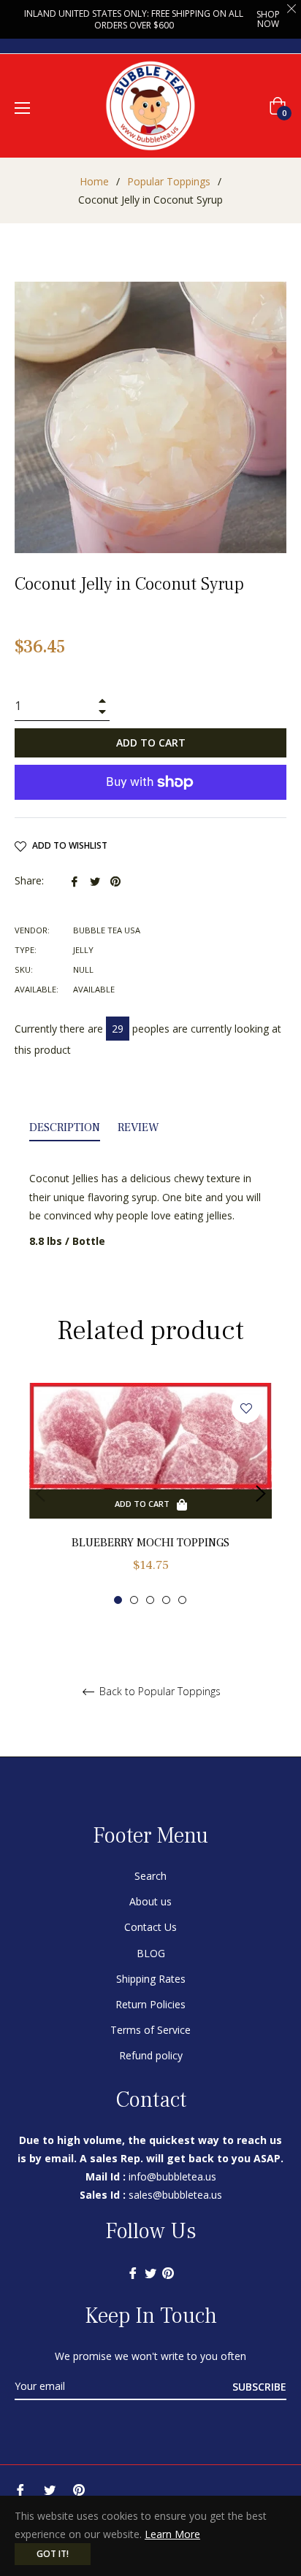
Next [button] (261, 1494)
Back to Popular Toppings (159, 1692)
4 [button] (166, 1600)
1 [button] (118, 1600)
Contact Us (150, 1927)
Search (150, 1876)
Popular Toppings (169, 181)
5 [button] (182, 1600)
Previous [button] (40, 1494)
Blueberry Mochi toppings (150, 1543)
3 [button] (150, 1600)
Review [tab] (140, 1127)
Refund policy (151, 2055)
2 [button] (134, 1600)
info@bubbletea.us (172, 2176)
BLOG (151, 1953)
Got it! (53, 2554)
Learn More (172, 2534)
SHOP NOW (268, 19)
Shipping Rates (151, 1979)
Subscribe (259, 2387)
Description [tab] (65, 1127)
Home (94, 181)
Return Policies (150, 2004)
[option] (150, 1494)
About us (150, 1901)
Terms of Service (150, 2030)
